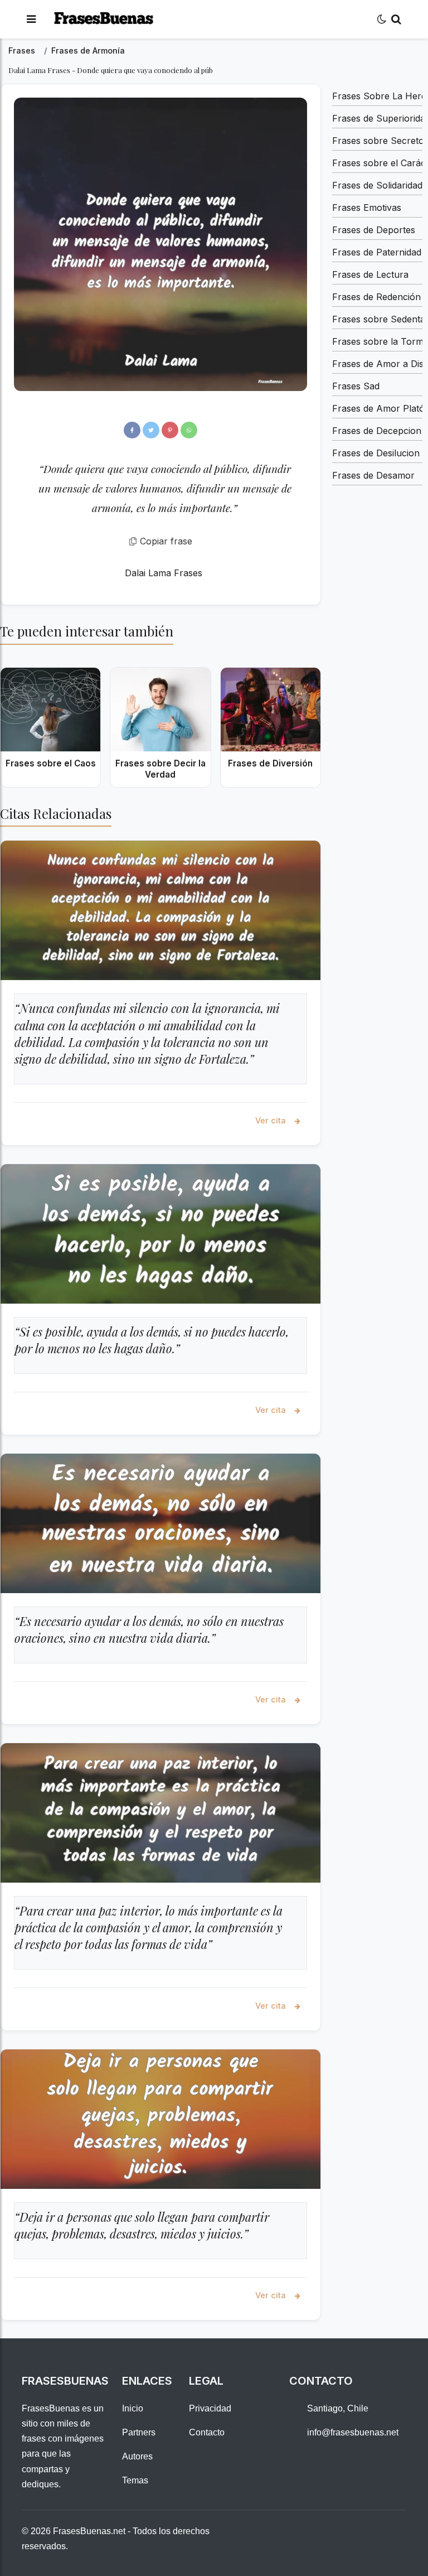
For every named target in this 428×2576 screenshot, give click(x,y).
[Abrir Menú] (31, 19)
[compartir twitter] (151, 430)
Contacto (207, 2432)
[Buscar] (396, 19)
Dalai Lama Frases (164, 573)
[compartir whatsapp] (189, 430)
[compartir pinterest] (170, 430)
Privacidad (210, 2408)
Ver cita (272, 1120)
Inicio (133, 2408)
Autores (137, 2456)
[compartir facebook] (132, 430)
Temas (135, 2480)
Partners (139, 2432)
